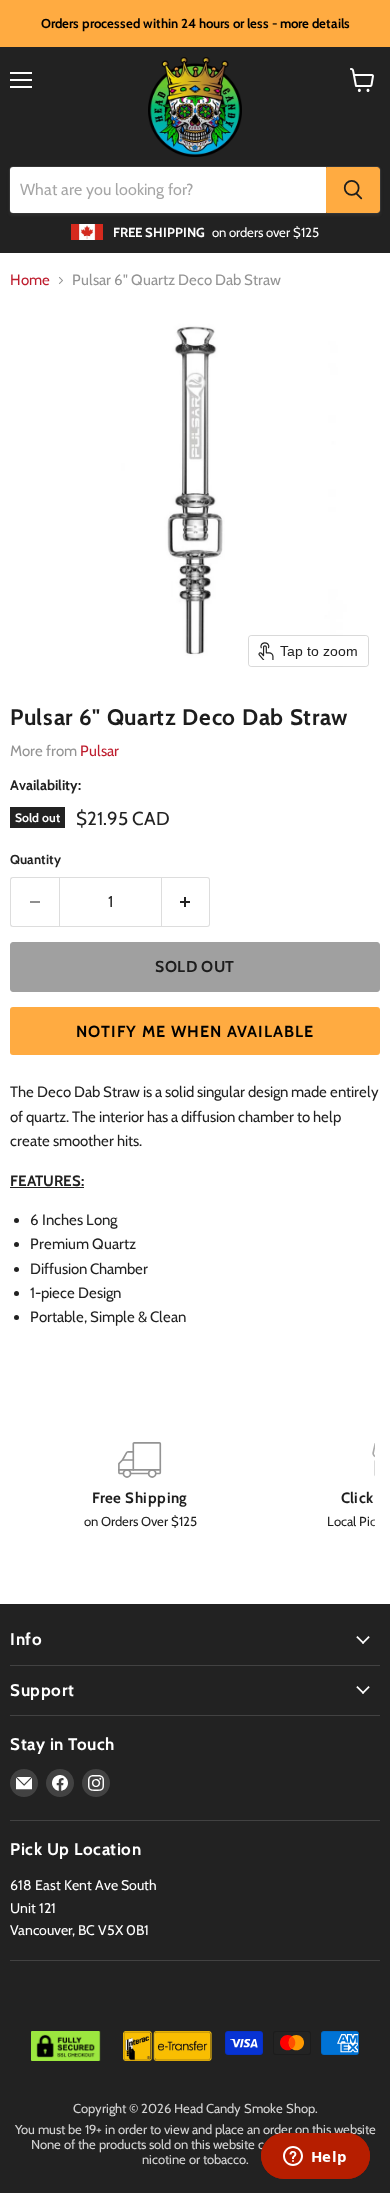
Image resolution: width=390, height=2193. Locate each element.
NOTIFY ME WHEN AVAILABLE (195, 1031)
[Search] (353, 190)
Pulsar (99, 751)
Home (30, 280)
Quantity (35, 859)
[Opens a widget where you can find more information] (315, 2158)
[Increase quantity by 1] (186, 902)
